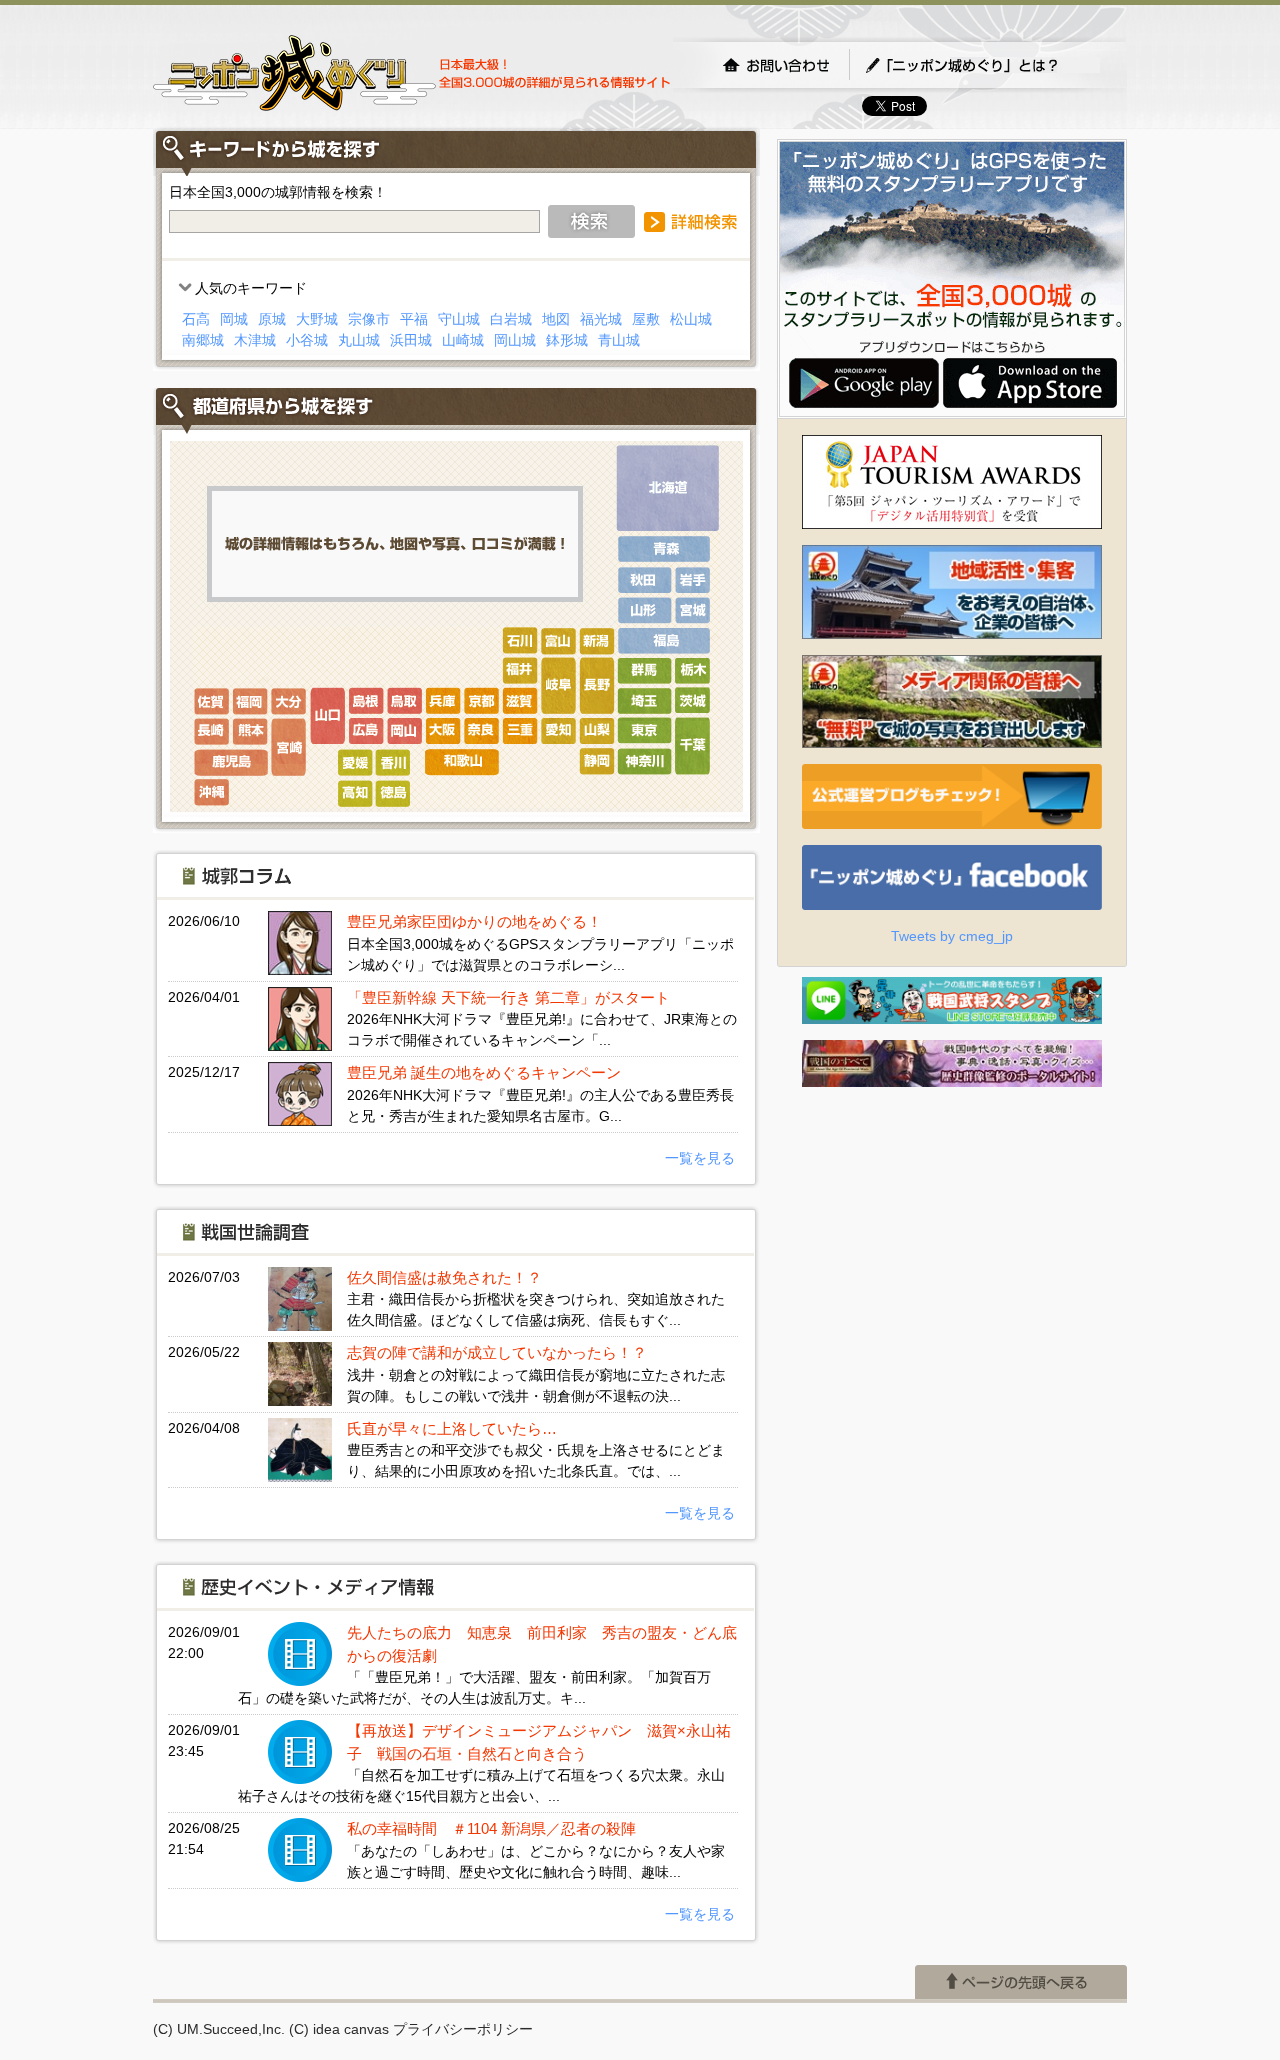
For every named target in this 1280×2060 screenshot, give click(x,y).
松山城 (691, 319)
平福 (414, 319)
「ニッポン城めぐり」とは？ (982, 65)
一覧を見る (700, 1158)
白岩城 (511, 319)
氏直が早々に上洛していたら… (452, 1428)
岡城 (234, 319)
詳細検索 (690, 222)
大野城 (317, 319)
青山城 (619, 340)
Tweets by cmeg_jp (952, 936)
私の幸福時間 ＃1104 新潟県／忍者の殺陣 (491, 1828)
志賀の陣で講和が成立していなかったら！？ (497, 1352)
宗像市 (369, 319)
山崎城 (463, 340)
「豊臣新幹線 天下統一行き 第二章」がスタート (508, 997)
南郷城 (203, 340)
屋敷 (646, 319)
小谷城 (307, 340)
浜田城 (411, 340)
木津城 (255, 340)
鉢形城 (567, 340)
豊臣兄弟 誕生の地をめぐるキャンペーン (484, 1072)
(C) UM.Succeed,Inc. (219, 2029)
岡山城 (515, 340)
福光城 (601, 319)
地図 (556, 319)
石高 (196, 319)
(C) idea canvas (339, 2029)
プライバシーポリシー (463, 2029)
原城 (272, 319)
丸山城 (359, 340)
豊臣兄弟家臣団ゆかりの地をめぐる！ (474, 921)
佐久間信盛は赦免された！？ (444, 1277)
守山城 (459, 319)
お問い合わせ (776, 65)
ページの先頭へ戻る (1021, 1982)
